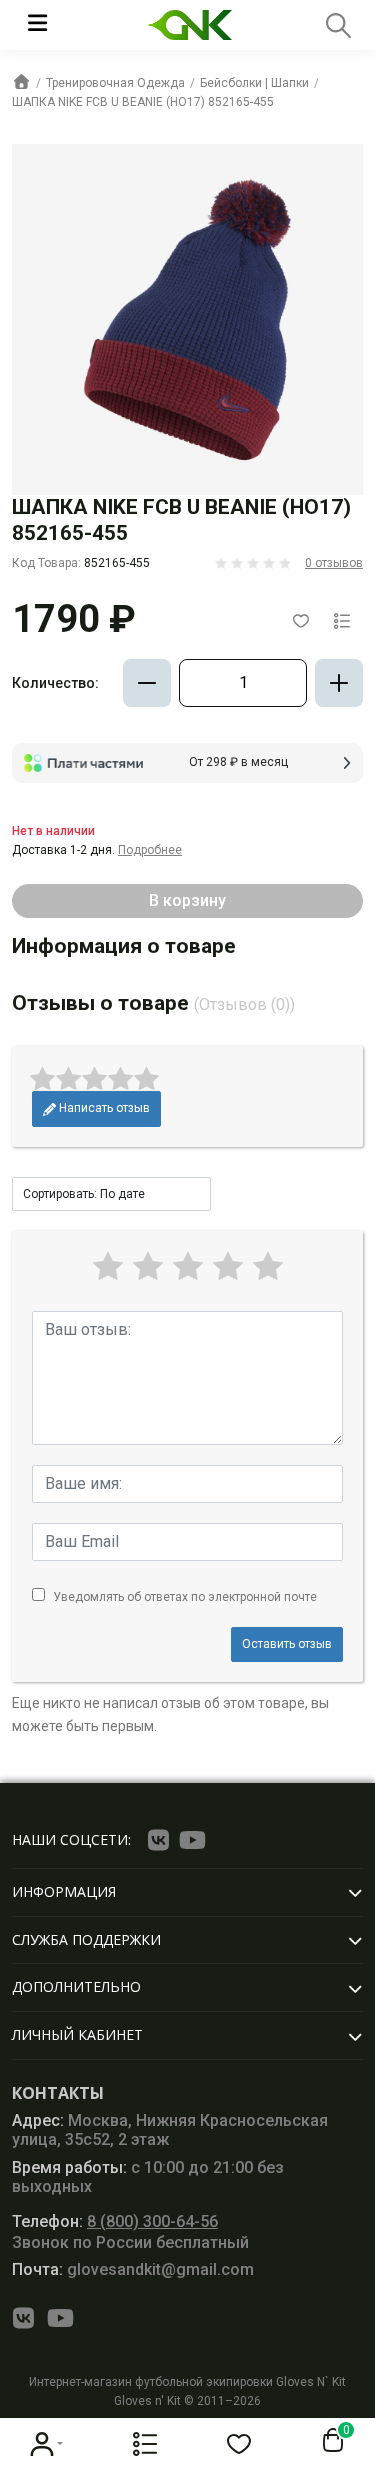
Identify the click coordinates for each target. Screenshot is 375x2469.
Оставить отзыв (287, 1644)
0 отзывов (334, 563)
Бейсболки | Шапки (254, 83)
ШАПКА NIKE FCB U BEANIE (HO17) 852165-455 (143, 102)
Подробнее (150, 850)
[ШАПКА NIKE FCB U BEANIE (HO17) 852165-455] (187, 319)
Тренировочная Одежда (115, 83)
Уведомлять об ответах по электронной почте (185, 1597)
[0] (329, 2441)
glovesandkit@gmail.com (133, 2269)
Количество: (55, 683)
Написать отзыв (103, 1108)
